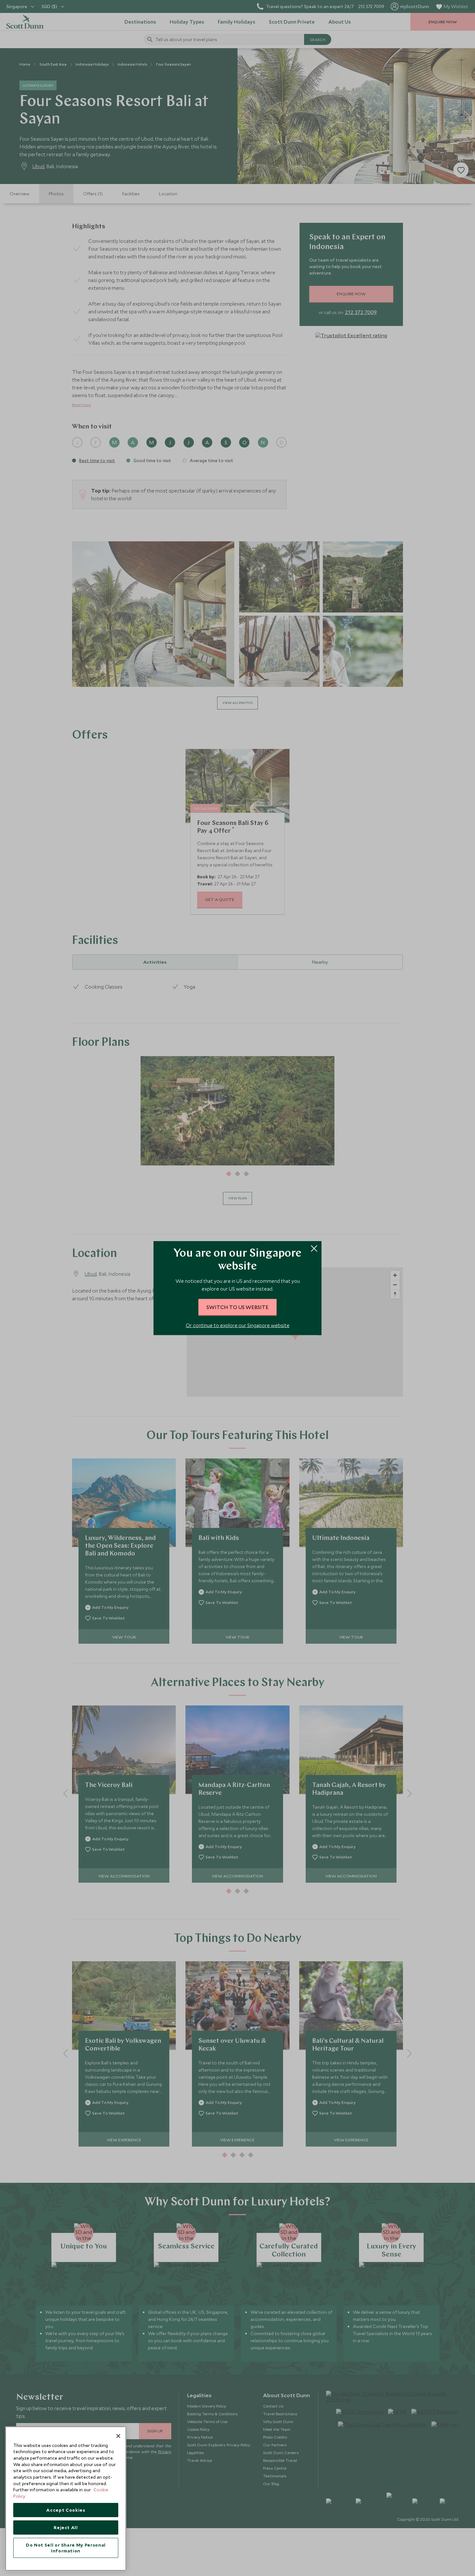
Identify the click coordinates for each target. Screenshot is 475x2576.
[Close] (118, 2436)
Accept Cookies (66, 2510)
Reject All (66, 2527)
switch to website (238, 1307)
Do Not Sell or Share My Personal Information (66, 2548)
